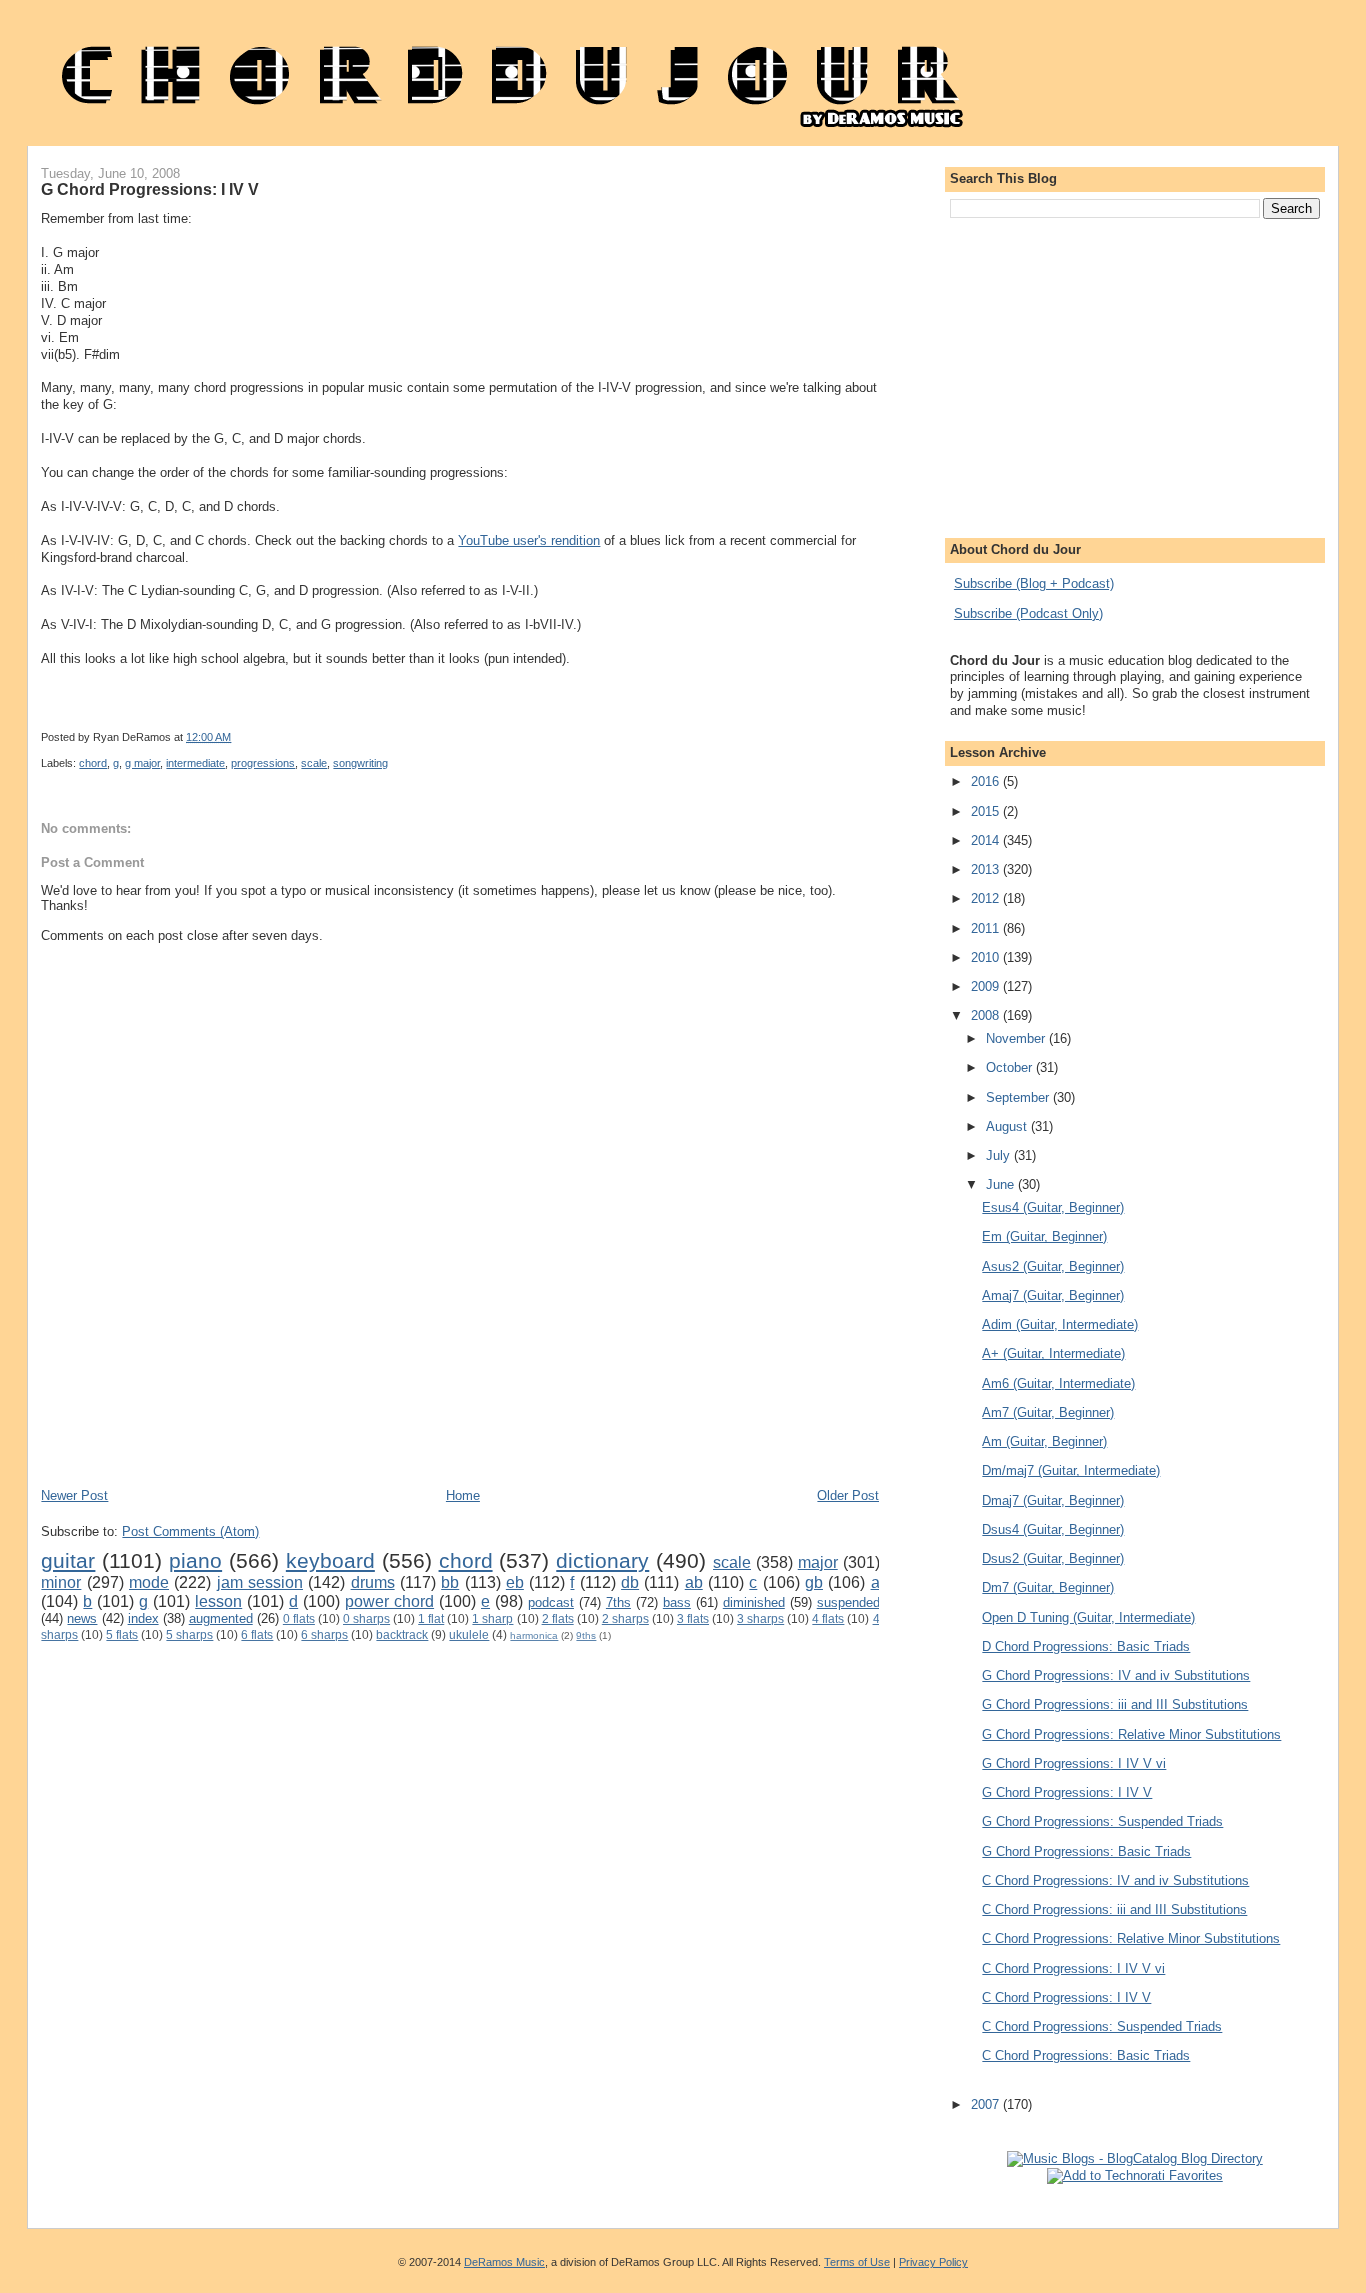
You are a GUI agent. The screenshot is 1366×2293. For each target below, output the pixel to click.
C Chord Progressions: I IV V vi (1073, 1968)
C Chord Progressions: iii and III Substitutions (1114, 1909)
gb (814, 1582)
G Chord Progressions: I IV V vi (1074, 1763)
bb (450, 1582)
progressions (263, 763)
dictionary (602, 1560)
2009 (987, 986)
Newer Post (74, 1495)
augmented (221, 1618)
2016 (987, 781)
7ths (618, 1602)
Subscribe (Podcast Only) (1028, 613)
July (1000, 1155)
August (1008, 1126)
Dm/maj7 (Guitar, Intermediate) (1071, 1470)
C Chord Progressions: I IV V (1066, 1997)
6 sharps (324, 1634)
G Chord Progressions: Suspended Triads (1102, 1821)
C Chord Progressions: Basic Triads (1086, 2055)
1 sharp (492, 1618)
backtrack (402, 1634)
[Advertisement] (405, 1427)
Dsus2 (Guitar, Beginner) (1053, 1558)
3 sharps (760, 1618)
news (82, 1618)
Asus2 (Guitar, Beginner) (1053, 1266)
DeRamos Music (504, 2262)
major (818, 1562)
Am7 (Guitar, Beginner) (1048, 1412)
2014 (987, 840)
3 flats (693, 1618)
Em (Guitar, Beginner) (1044, 1236)
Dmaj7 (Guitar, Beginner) (1053, 1500)
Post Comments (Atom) (190, 1531)
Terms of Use (857, 2262)
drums (373, 1582)
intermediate (195, 763)
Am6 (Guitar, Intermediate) (1058, 1383)
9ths (586, 1635)
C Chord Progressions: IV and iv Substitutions (1115, 1880)
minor (61, 1582)
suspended (848, 1602)
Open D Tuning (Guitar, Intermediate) (1088, 1617)
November (1017, 1038)
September (1019, 1097)
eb (515, 1582)
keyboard (330, 1560)
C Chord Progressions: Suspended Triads (1102, 2026)
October (1011, 1067)
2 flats (558, 1618)
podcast (551, 1602)
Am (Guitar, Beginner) (1044, 1441)
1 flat (431, 1618)
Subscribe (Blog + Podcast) (1034, 583)
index (143, 1618)
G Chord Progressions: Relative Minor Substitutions (1131, 1734)
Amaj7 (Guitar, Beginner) (1053, 1295)
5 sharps (189, 1634)
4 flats (828, 1618)
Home (463, 1495)
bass (677, 1602)
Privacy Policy (933, 2262)
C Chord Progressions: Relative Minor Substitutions (1131, 1938)
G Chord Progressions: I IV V (150, 189)
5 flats (122, 1634)
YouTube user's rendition (529, 540)
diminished (754, 1602)
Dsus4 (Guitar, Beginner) (1053, 1529)
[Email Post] (768, 737)
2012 (987, 898)
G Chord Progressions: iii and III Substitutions (1115, 1704)
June (1002, 1184)
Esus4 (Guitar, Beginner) (1053, 1207)
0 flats (299, 1618)
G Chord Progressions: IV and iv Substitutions (1116, 1675)
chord (93, 763)
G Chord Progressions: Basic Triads (1086, 1851)
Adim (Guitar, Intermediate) (1060, 1324)
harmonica (534, 1635)
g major (142, 763)
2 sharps (625, 1618)
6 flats (257, 1634)
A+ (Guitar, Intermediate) (1053, 1353)
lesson (218, 1601)
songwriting (360, 763)
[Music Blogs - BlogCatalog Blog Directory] (1135, 2158)
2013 (987, 869)
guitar (68, 1560)
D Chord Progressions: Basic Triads (1086, 1646)
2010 (987, 957)
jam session (260, 1582)
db (630, 1582)
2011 (987, 928)
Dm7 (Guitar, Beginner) (1048, 1587)
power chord (389, 1601)
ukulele (469, 1634)
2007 (987, 2104)
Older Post (848, 1495)
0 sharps (366, 1618)
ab (694, 1582)
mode (149, 1582)
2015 (987, 811)
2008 (987, 1015)
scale (314, 763)
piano (195, 1560)
